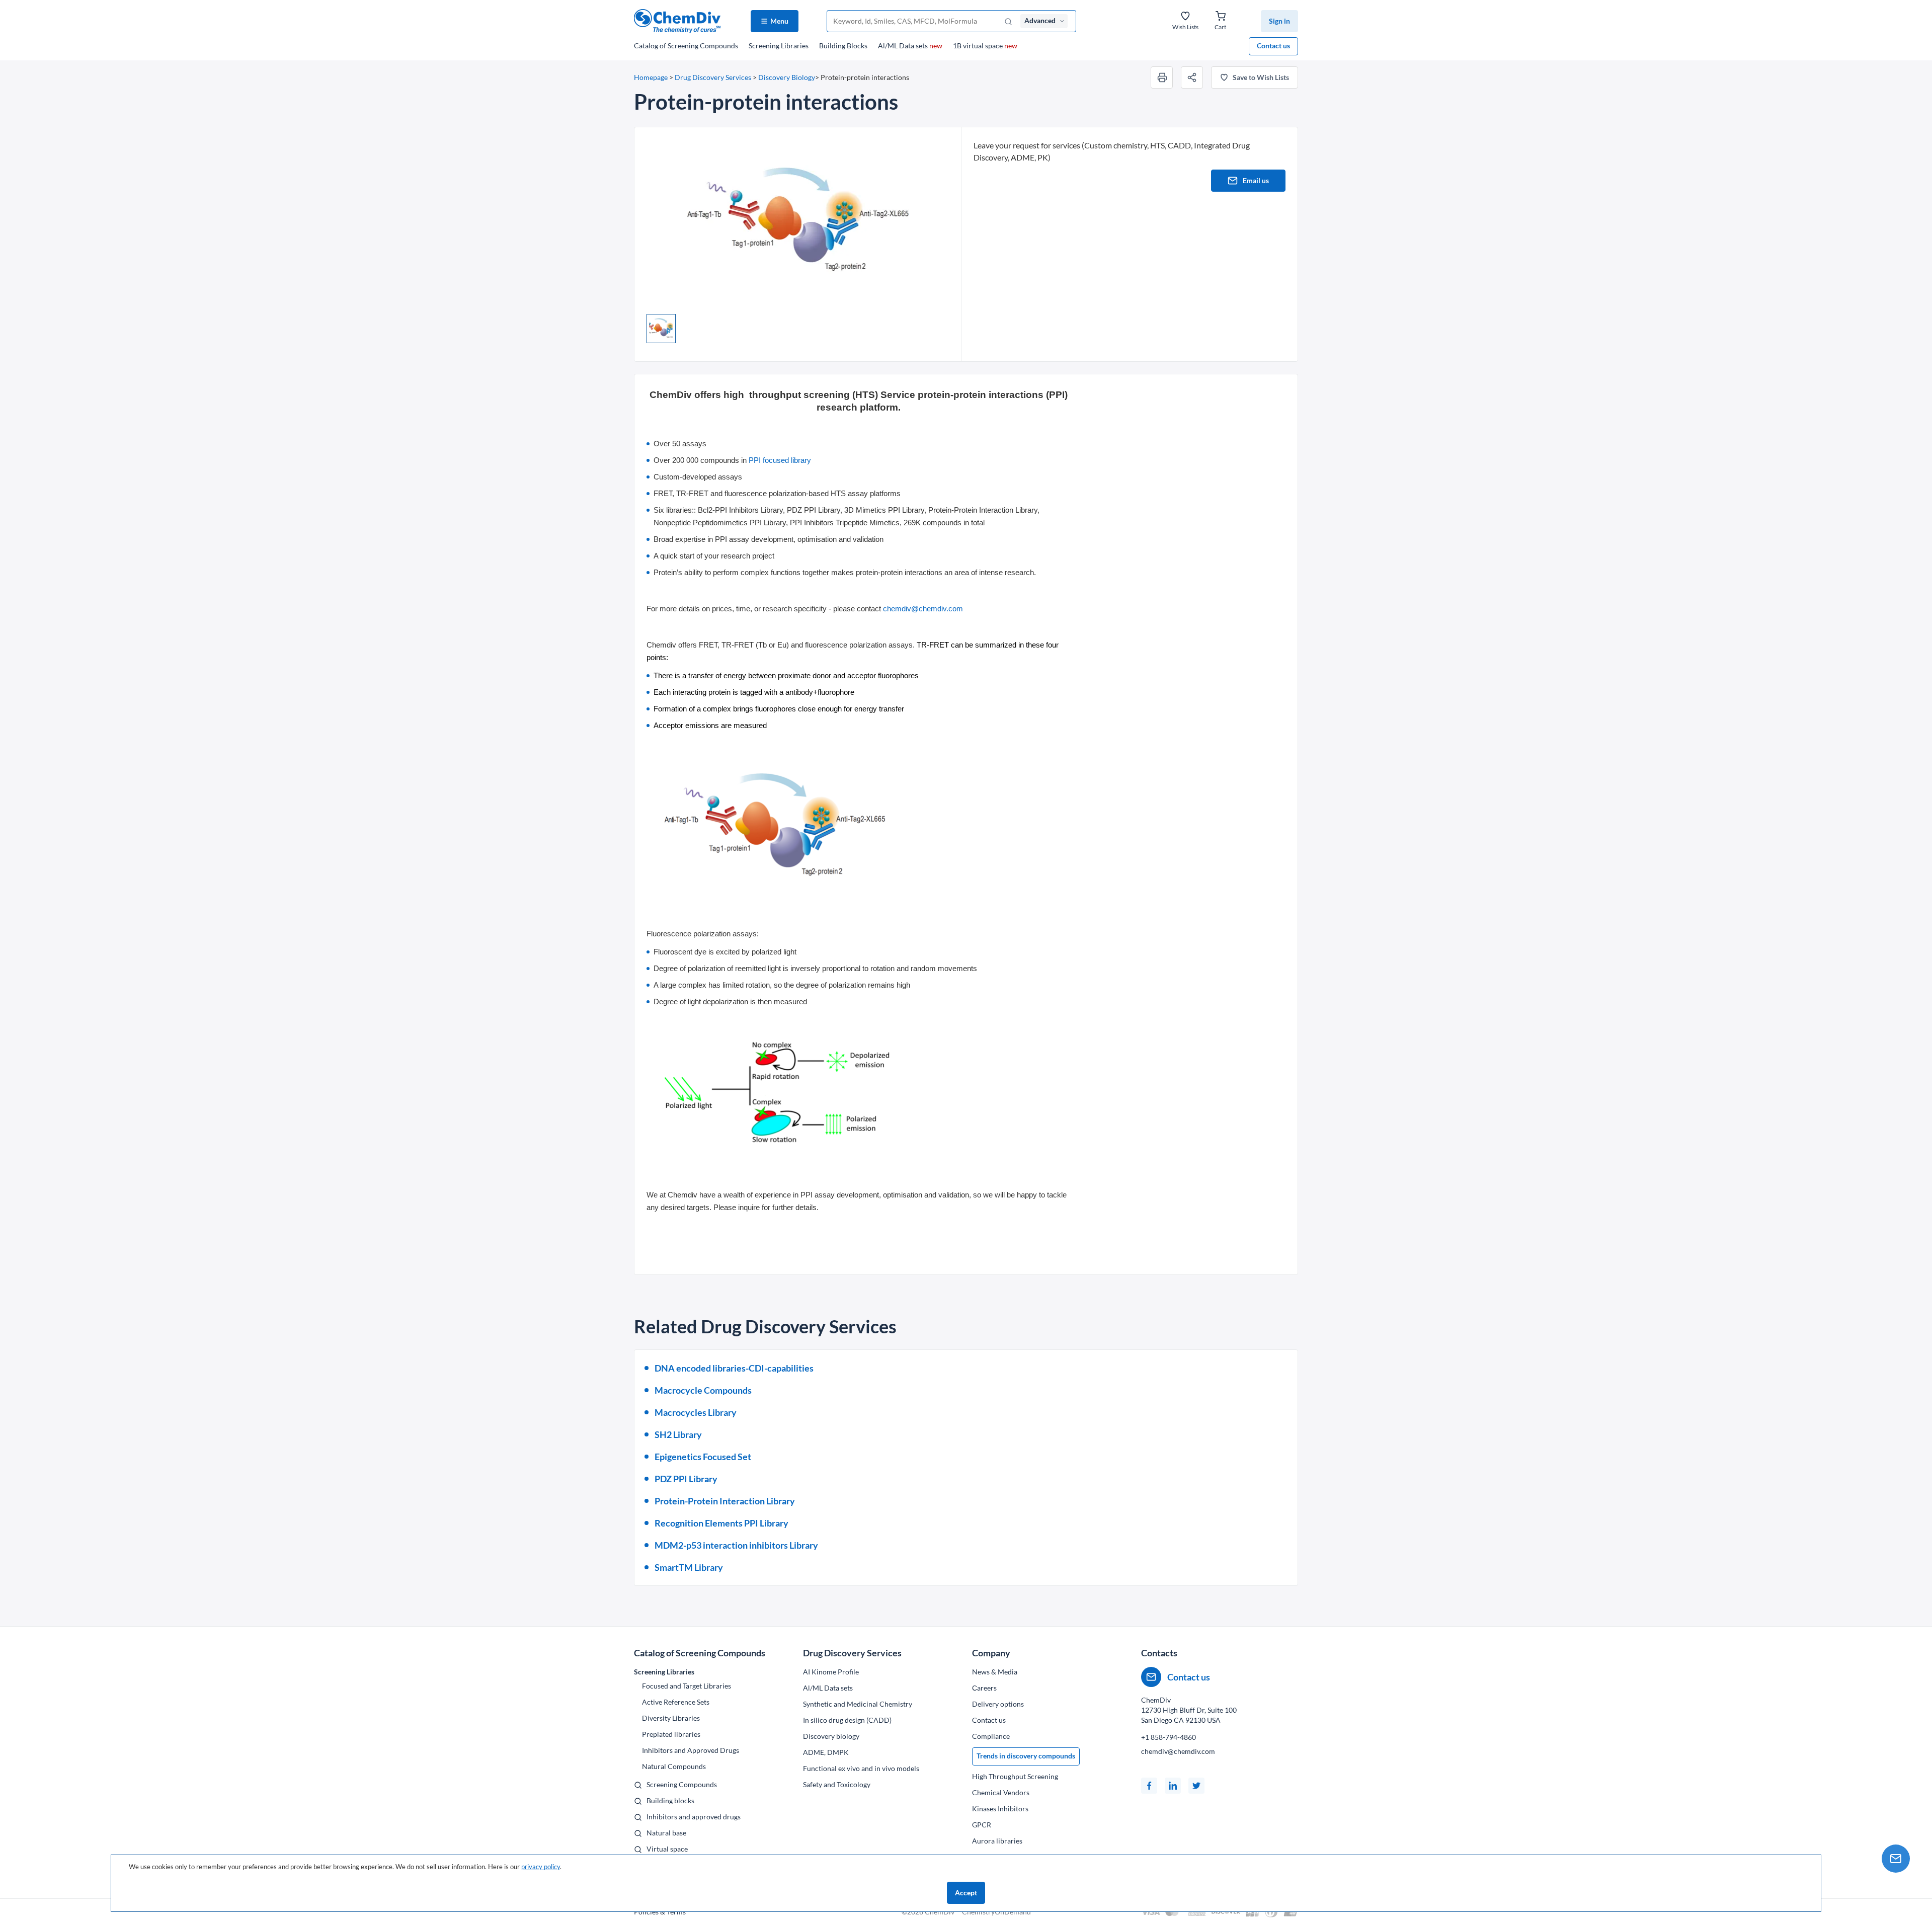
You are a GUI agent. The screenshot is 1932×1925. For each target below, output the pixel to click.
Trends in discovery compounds (1026, 1756)
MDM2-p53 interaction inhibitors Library (736, 1545)
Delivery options (998, 1704)
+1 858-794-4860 (1169, 1737)
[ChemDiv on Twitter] (1196, 1786)
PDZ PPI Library (686, 1479)
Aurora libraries (997, 1841)
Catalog (686, 46)
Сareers (984, 1688)
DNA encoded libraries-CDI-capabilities (734, 1368)
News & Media (995, 1672)
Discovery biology (831, 1736)
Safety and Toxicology (837, 1784)
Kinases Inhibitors (1000, 1809)
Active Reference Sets (676, 1702)
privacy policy (541, 1867)
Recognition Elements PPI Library (721, 1523)
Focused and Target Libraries (687, 1686)
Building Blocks (843, 46)
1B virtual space (985, 46)
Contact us (1273, 46)
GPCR (982, 1825)
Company (991, 1653)
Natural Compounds (674, 1766)
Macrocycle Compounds (703, 1390)
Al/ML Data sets (910, 46)
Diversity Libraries (671, 1718)
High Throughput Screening (1015, 1776)
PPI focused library (780, 460)
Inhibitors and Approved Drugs (691, 1750)
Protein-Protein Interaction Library (725, 1501)
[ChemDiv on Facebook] (1149, 1786)
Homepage (651, 77)
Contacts (1159, 1653)
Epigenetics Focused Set (703, 1457)
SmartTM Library (689, 1567)
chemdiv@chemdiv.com (923, 609)
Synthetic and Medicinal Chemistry (858, 1704)
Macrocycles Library (696, 1412)
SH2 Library (678, 1434)
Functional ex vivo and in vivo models (861, 1768)
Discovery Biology (787, 77)
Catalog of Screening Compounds (700, 1653)
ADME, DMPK (826, 1752)
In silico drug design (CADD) (847, 1720)
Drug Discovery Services (713, 77)
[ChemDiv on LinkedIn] (1173, 1786)
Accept (966, 1893)
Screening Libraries (779, 46)
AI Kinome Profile (831, 1672)
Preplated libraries (671, 1734)
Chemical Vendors (1001, 1792)
